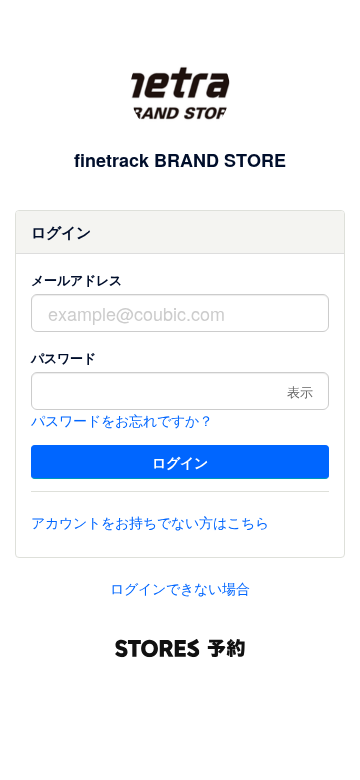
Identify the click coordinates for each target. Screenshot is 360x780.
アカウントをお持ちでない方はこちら (150, 522)
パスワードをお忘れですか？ (122, 420)
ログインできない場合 (180, 588)
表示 (300, 391)
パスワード (63, 357)
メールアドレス (76, 279)
